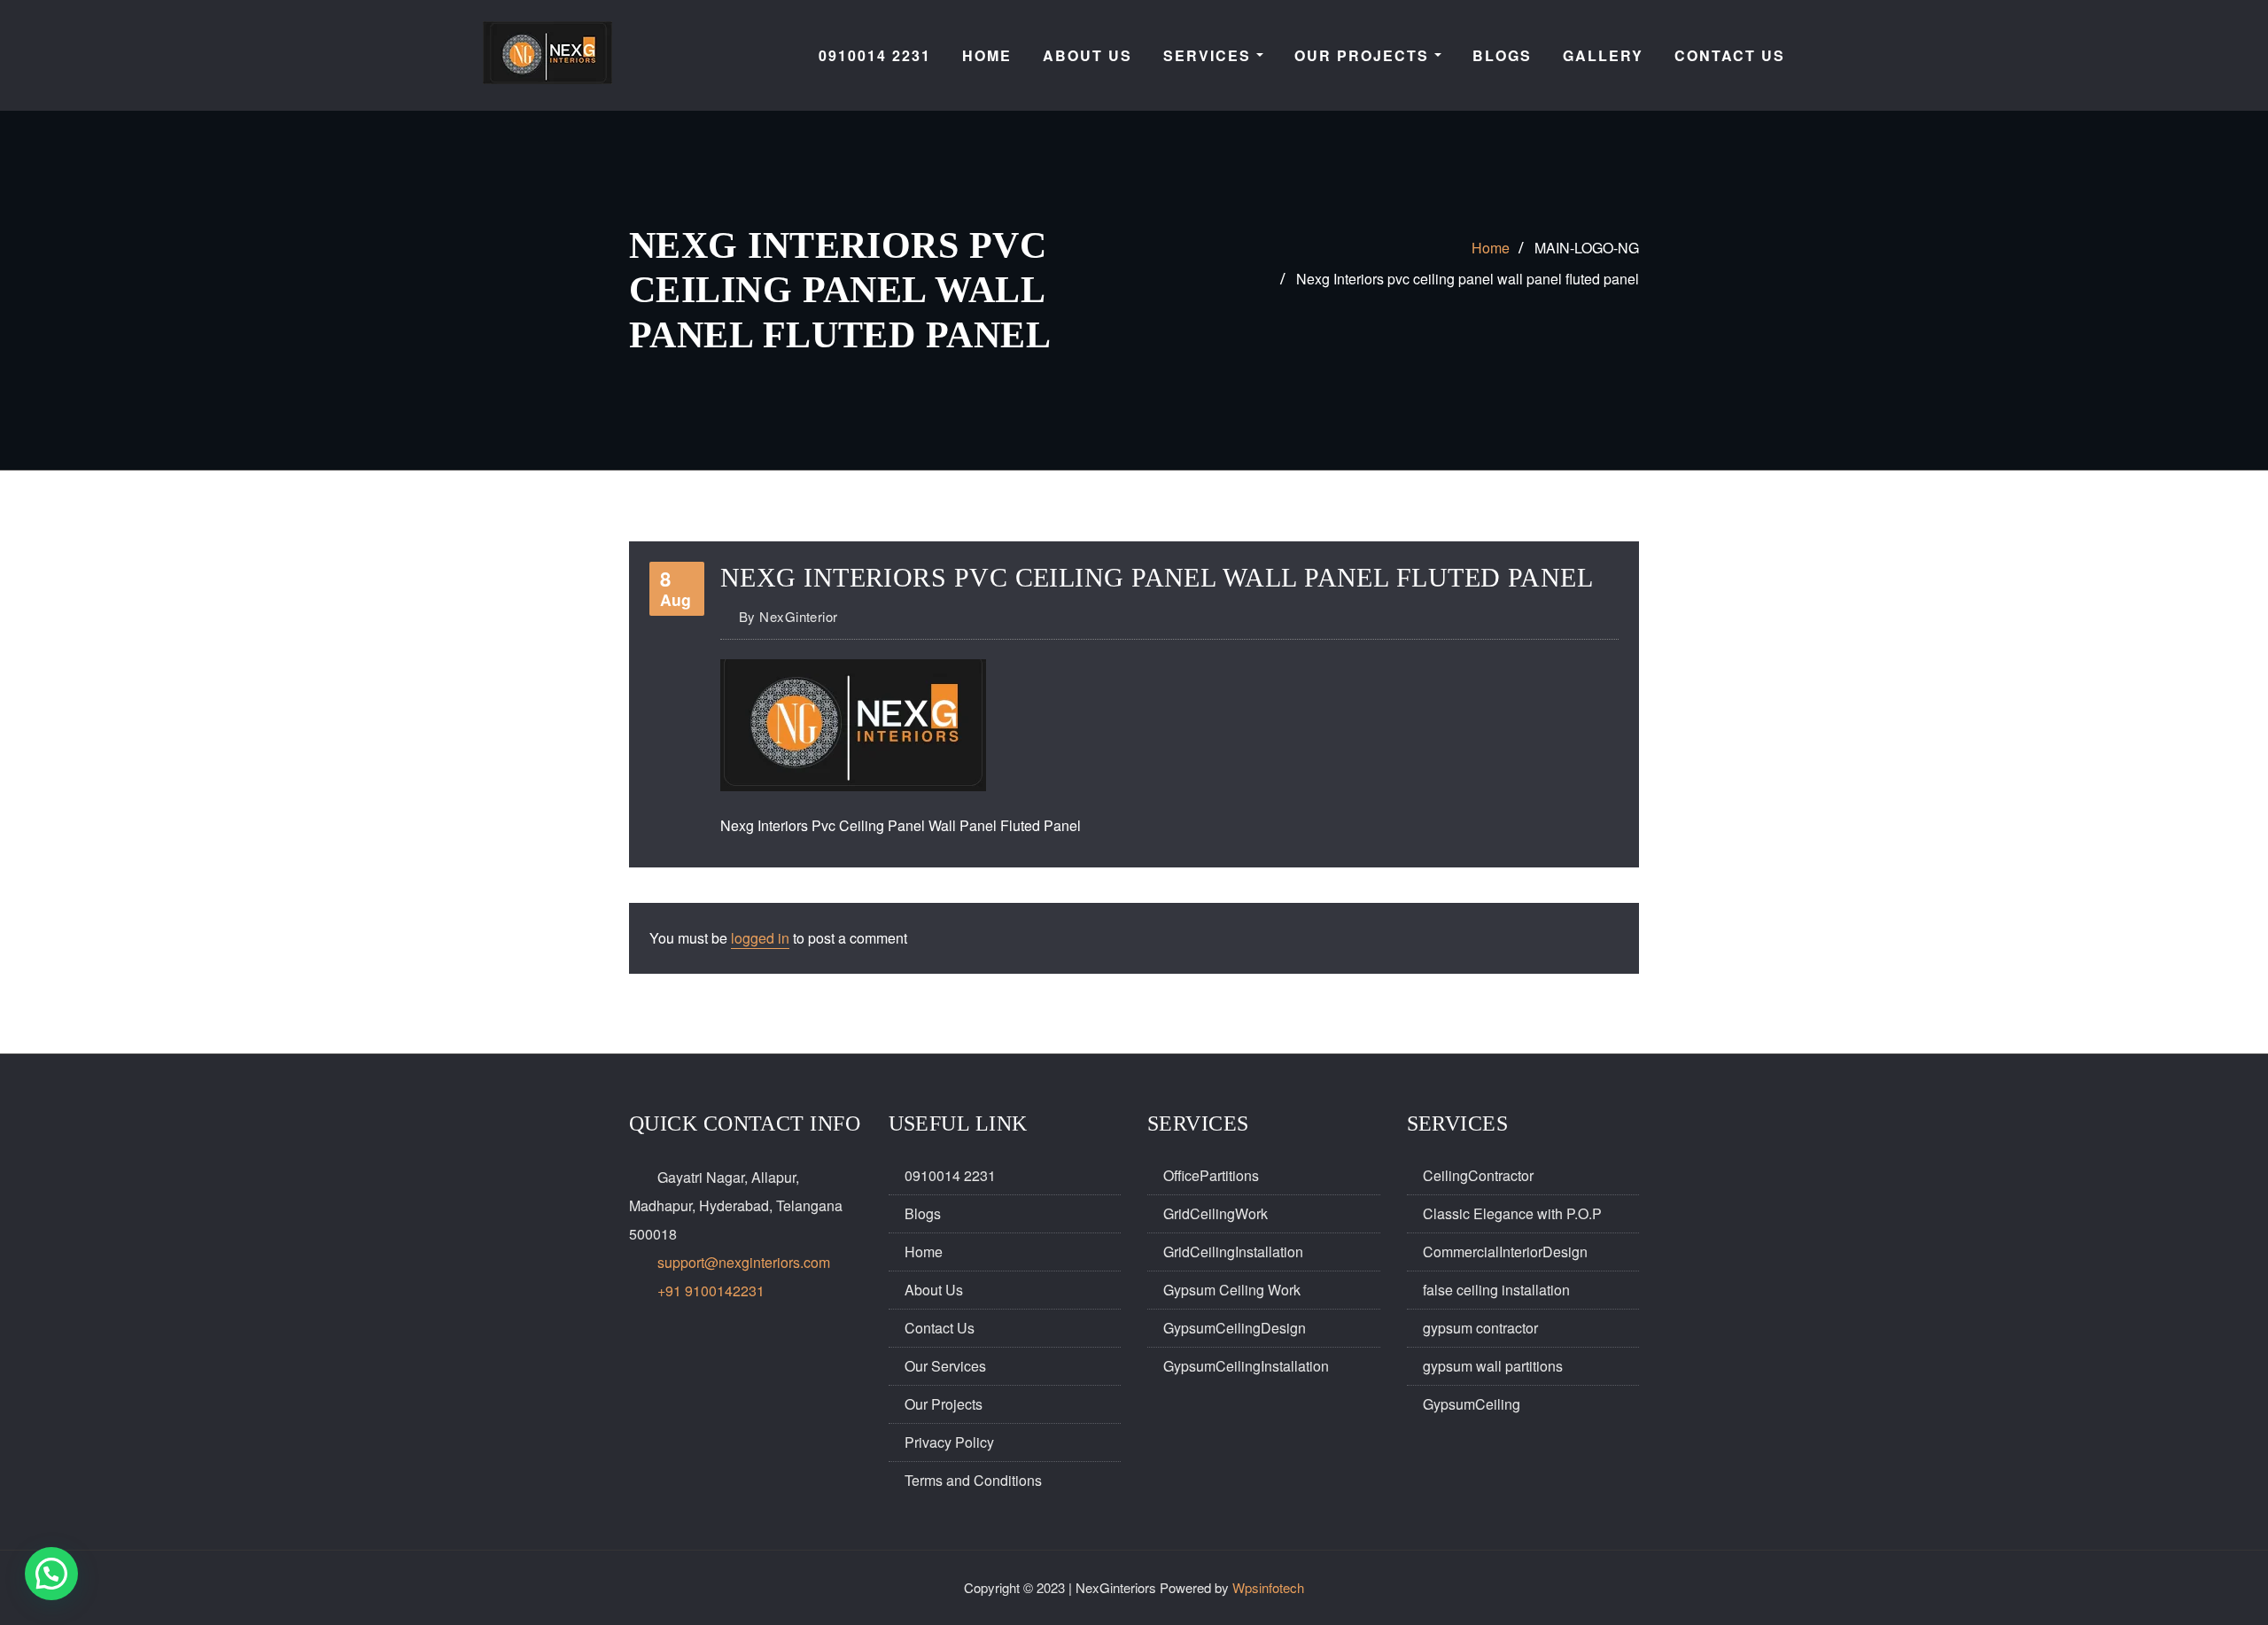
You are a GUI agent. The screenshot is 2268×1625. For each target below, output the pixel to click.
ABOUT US (1087, 55)
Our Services (945, 1366)
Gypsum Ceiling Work (1232, 1290)
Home (1491, 248)
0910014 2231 (875, 55)
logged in (760, 938)
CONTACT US (1730, 55)
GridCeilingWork (1216, 1213)
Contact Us (940, 1328)
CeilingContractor (1478, 1175)
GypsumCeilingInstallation (1246, 1366)
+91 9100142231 (711, 1291)
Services (1210, 55)
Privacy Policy (949, 1442)
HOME (987, 55)
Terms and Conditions (973, 1480)
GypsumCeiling (1472, 1404)
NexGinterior (788, 616)
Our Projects (1364, 55)
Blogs (923, 1213)
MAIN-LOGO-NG (1587, 248)
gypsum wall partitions (1493, 1366)
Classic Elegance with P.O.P (1512, 1213)
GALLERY (1603, 55)
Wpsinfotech (1268, 1587)
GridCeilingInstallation (1233, 1252)
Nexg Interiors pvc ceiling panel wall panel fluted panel (1468, 279)
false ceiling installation (1496, 1290)
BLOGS (1502, 55)
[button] (51, 1574)
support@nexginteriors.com (744, 1262)
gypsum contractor (1480, 1328)
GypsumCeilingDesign (1235, 1328)
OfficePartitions (1211, 1175)
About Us (934, 1290)
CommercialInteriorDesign (1505, 1252)
